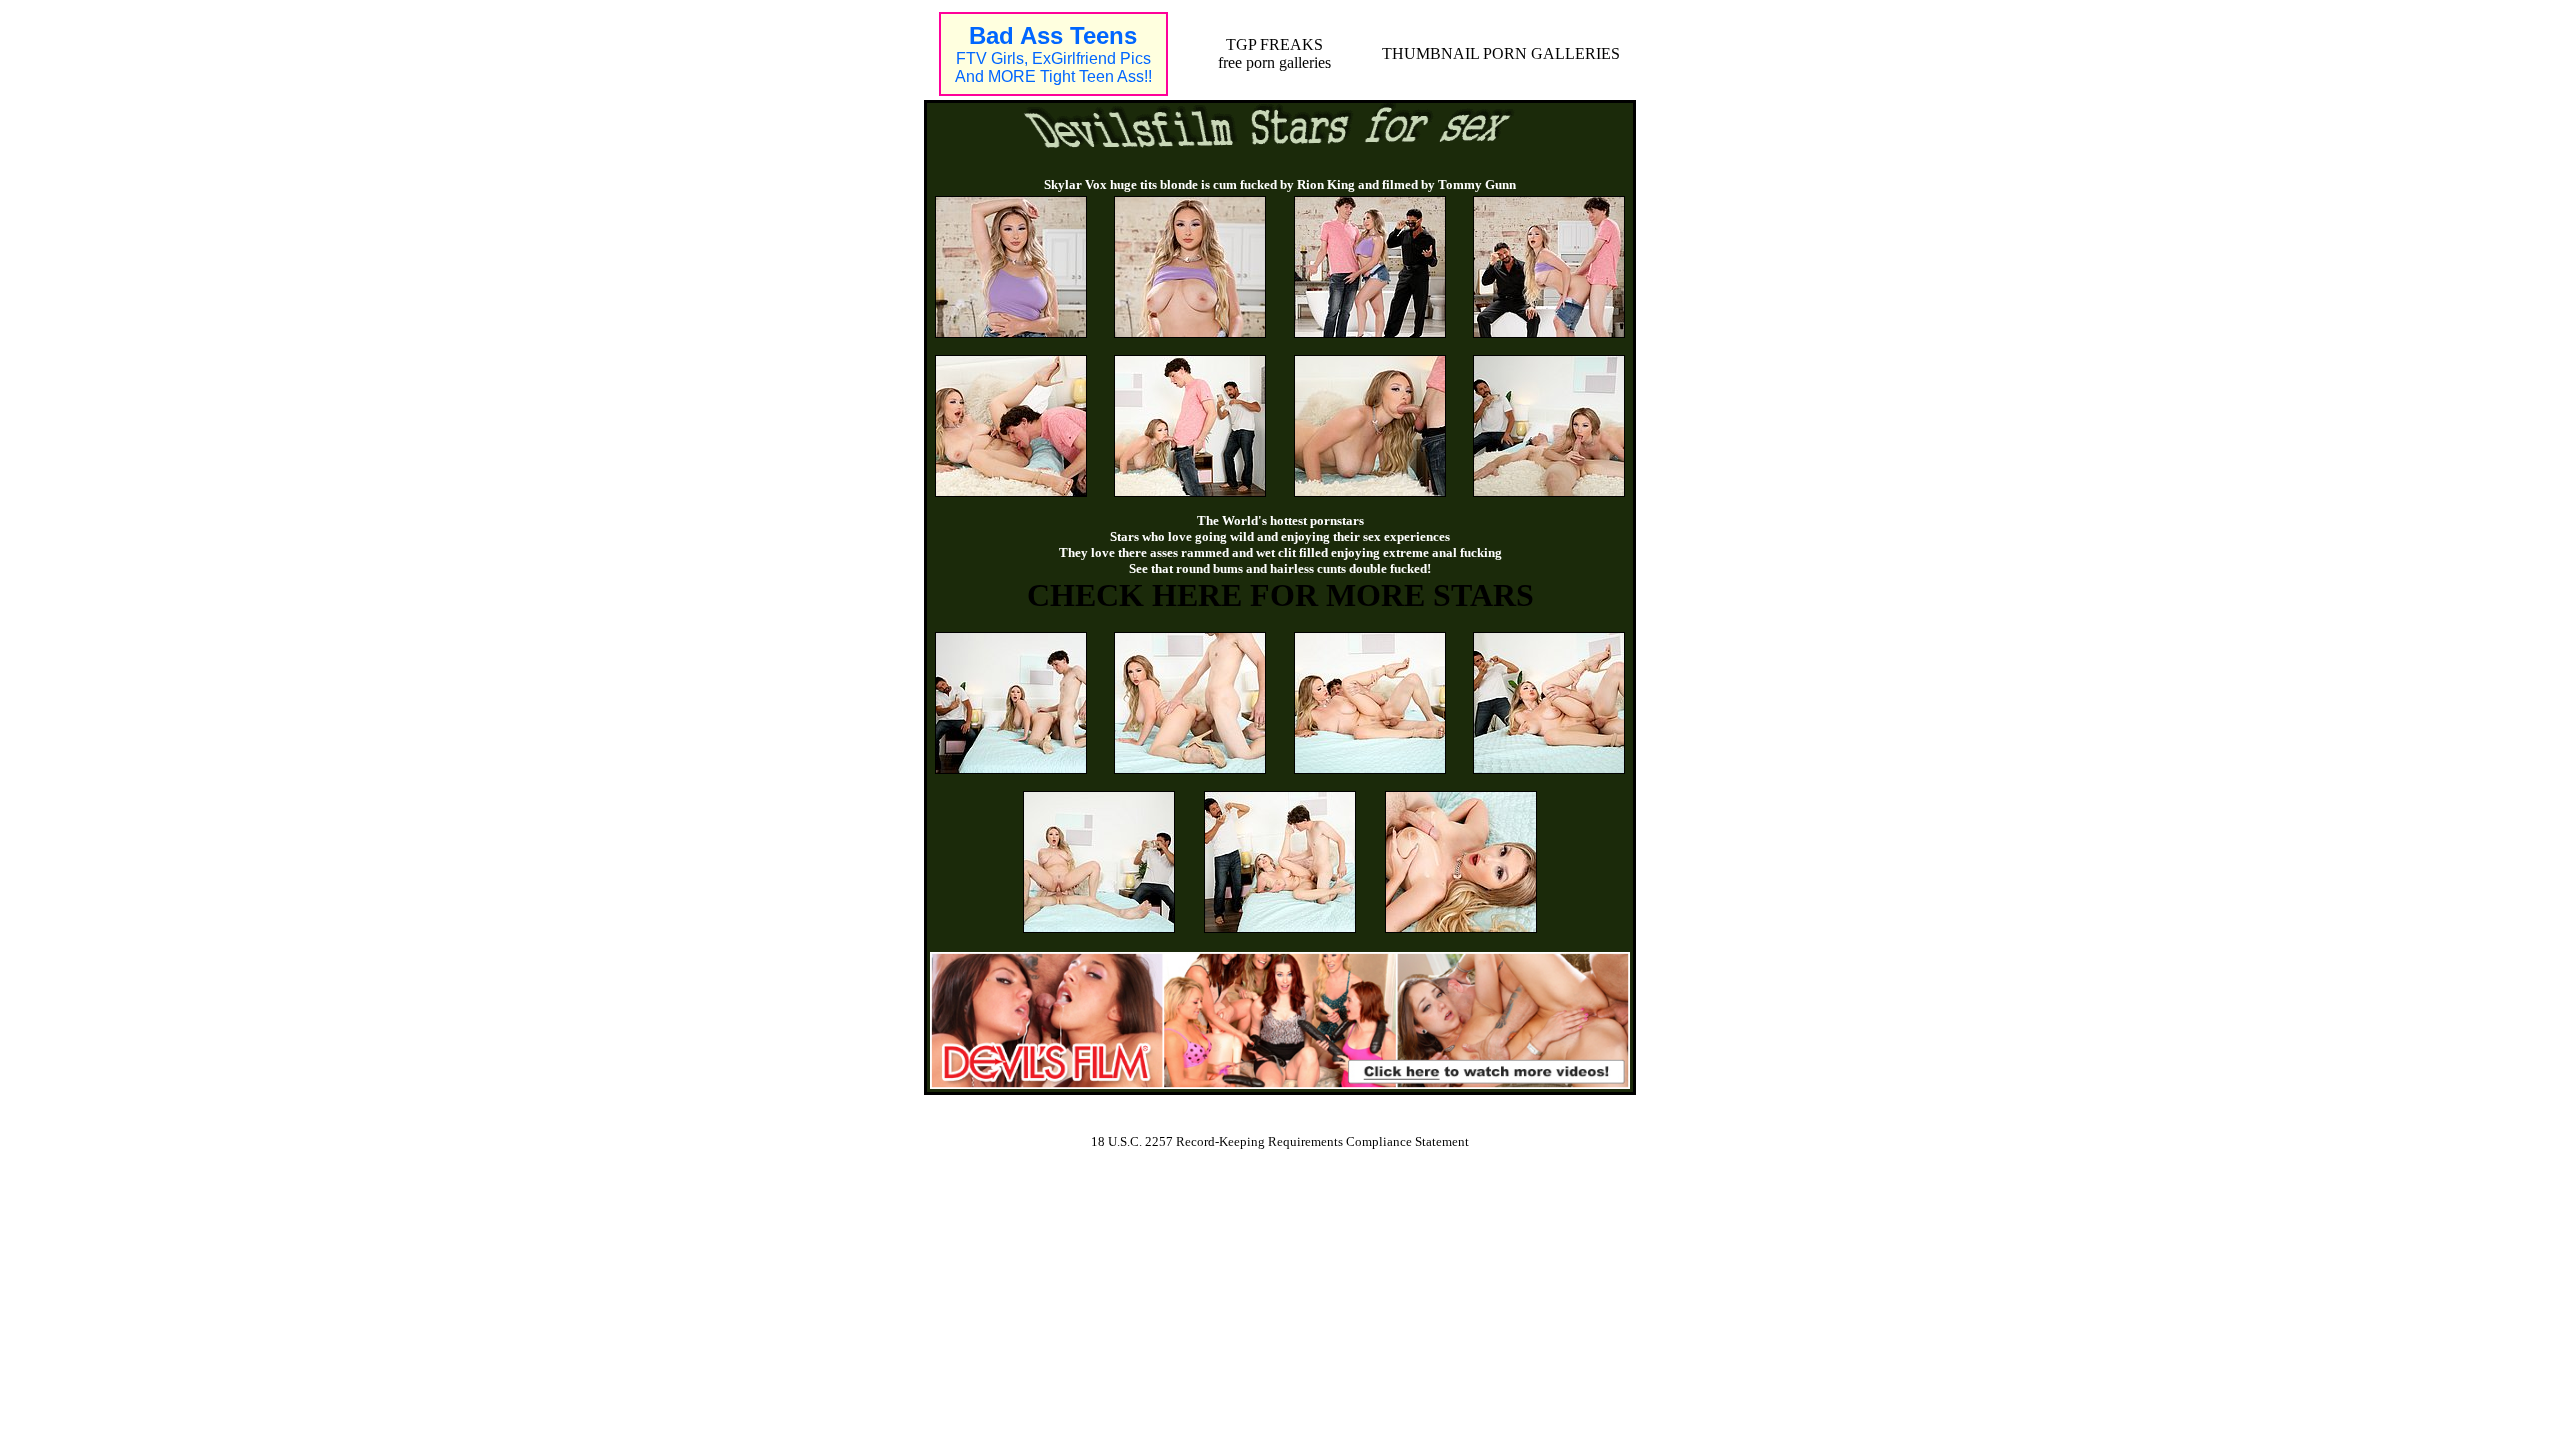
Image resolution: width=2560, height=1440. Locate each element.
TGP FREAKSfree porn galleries (1274, 53)
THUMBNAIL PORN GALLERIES (1501, 53)
